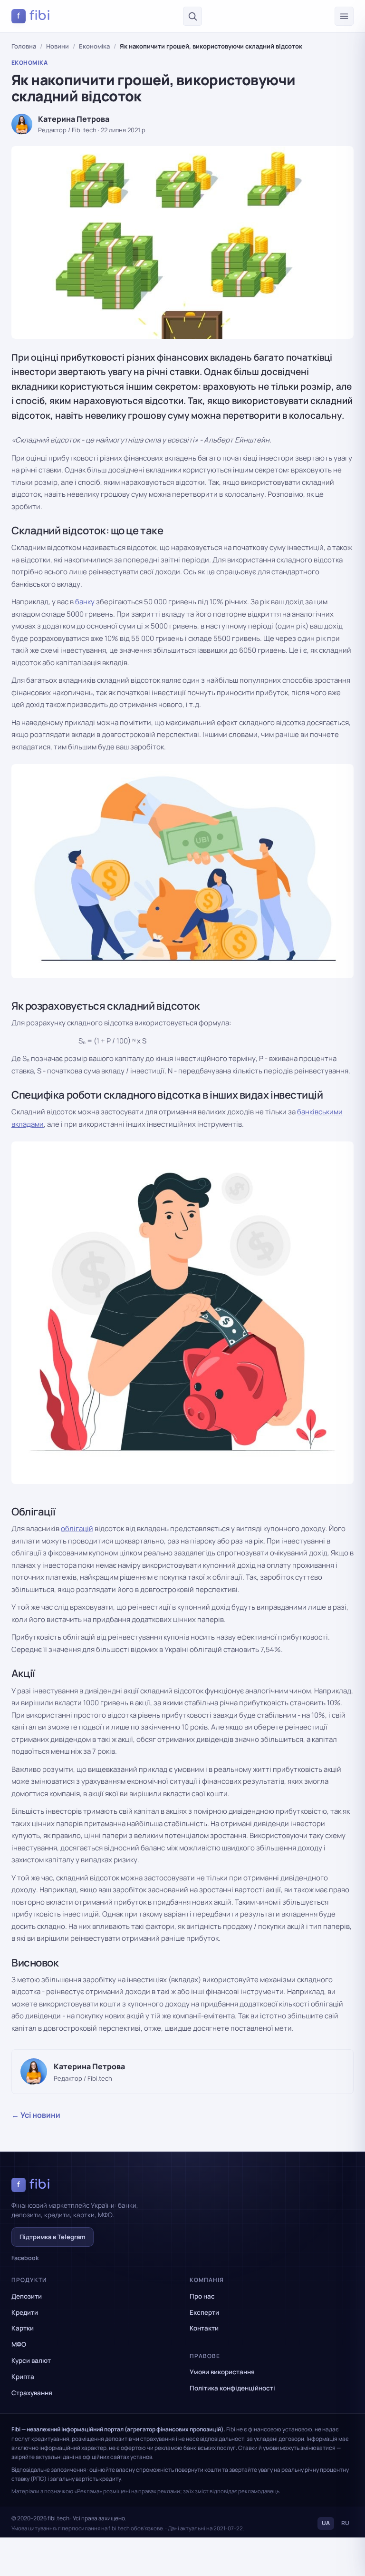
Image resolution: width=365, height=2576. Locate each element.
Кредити (25, 2312)
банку (85, 602)
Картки (23, 2328)
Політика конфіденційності (232, 2388)
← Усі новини (36, 2115)
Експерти (204, 2312)
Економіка (94, 46)
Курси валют (31, 2360)
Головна (24, 46)
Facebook (25, 2258)
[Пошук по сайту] (192, 16)
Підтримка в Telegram (53, 2237)
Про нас (202, 2296)
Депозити (27, 2296)
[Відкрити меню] (344, 16)
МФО (19, 2344)
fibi (34, 16)
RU (345, 2523)
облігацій (77, 1529)
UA (326, 2523)
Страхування (32, 2393)
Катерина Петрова (74, 119)
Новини (58, 46)
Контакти (204, 2328)
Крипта (23, 2377)
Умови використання (222, 2372)
